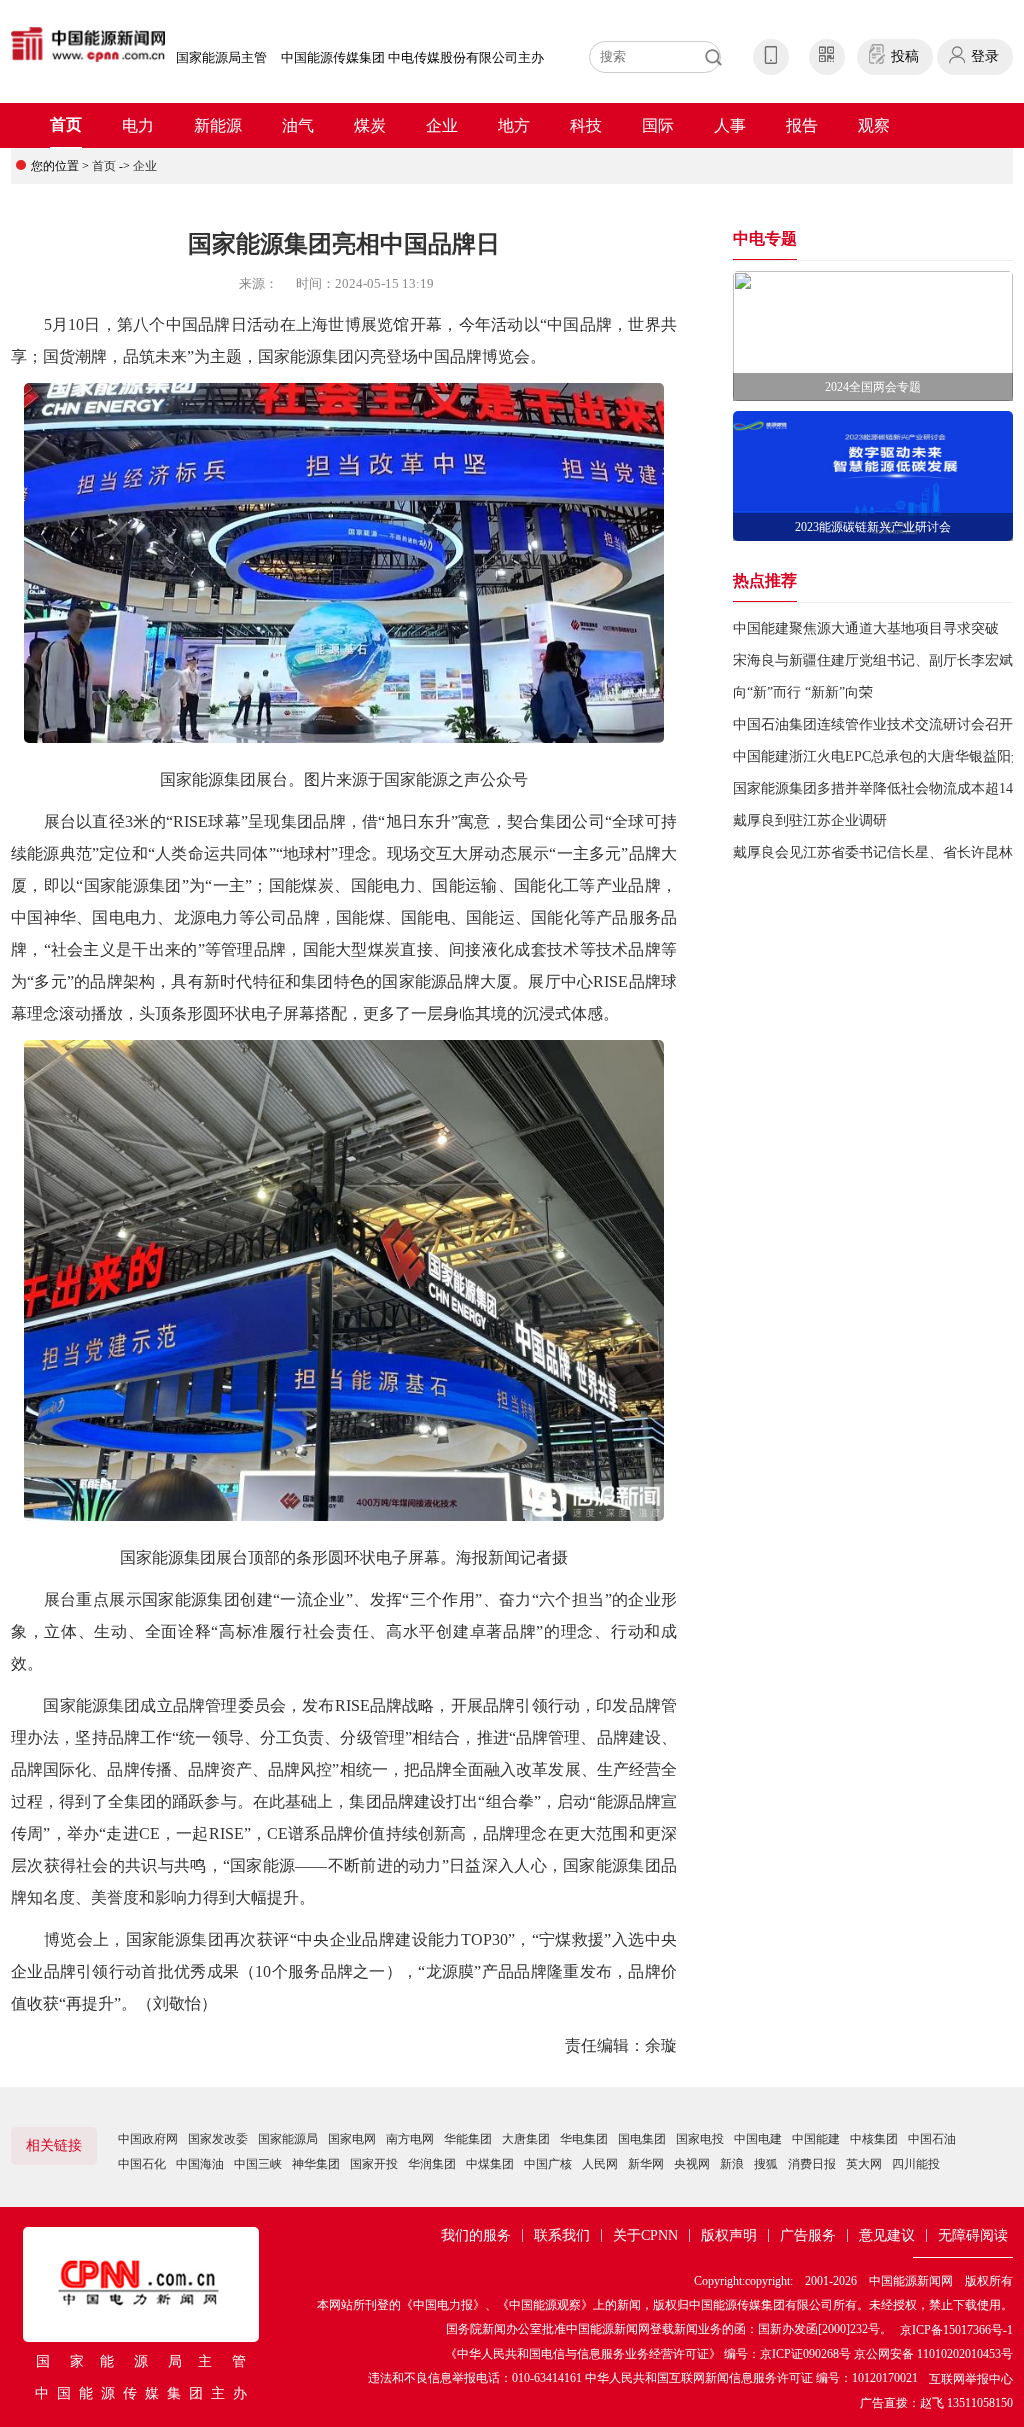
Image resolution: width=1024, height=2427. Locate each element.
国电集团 (642, 2139)
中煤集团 (490, 2164)
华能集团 (468, 2139)
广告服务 (808, 2235)
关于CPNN (645, 2235)
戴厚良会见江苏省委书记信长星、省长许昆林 (873, 852)
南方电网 (410, 2139)
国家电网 (352, 2139)
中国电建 (758, 2139)
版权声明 (729, 2235)
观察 (874, 125)
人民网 (600, 2164)
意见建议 (887, 2235)
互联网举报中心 (971, 2379)
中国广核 (548, 2164)
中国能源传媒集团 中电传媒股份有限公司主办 (412, 57)
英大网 (864, 2164)
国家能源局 (288, 2139)
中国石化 (142, 2164)
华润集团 (432, 2164)
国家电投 (700, 2139)
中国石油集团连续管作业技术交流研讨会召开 (873, 724)
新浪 (732, 2164)
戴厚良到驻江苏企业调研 (810, 820)
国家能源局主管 (221, 57)
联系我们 (562, 2235)
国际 (658, 125)
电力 (138, 125)
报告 (802, 125)
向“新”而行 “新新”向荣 (803, 692)
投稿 (905, 56)
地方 (514, 125)
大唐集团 (526, 2139)
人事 (730, 125)
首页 (66, 124)
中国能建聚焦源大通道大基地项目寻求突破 (866, 628)
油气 (298, 125)
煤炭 (370, 125)
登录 (985, 56)
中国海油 (200, 2164)
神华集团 (316, 2164)
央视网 (692, 2164)
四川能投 (916, 2164)
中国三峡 (258, 2164)
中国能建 (816, 2139)
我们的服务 (476, 2235)
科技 (586, 125)
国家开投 (374, 2164)
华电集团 (584, 2139)
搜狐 (766, 2164)
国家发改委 (218, 2139)
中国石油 (932, 2139)
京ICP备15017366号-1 (956, 2330)
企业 (442, 125)
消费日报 (812, 2164)
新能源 (218, 125)
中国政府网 (148, 2139)
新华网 (646, 2164)
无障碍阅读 (973, 2235)
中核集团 (874, 2139)
